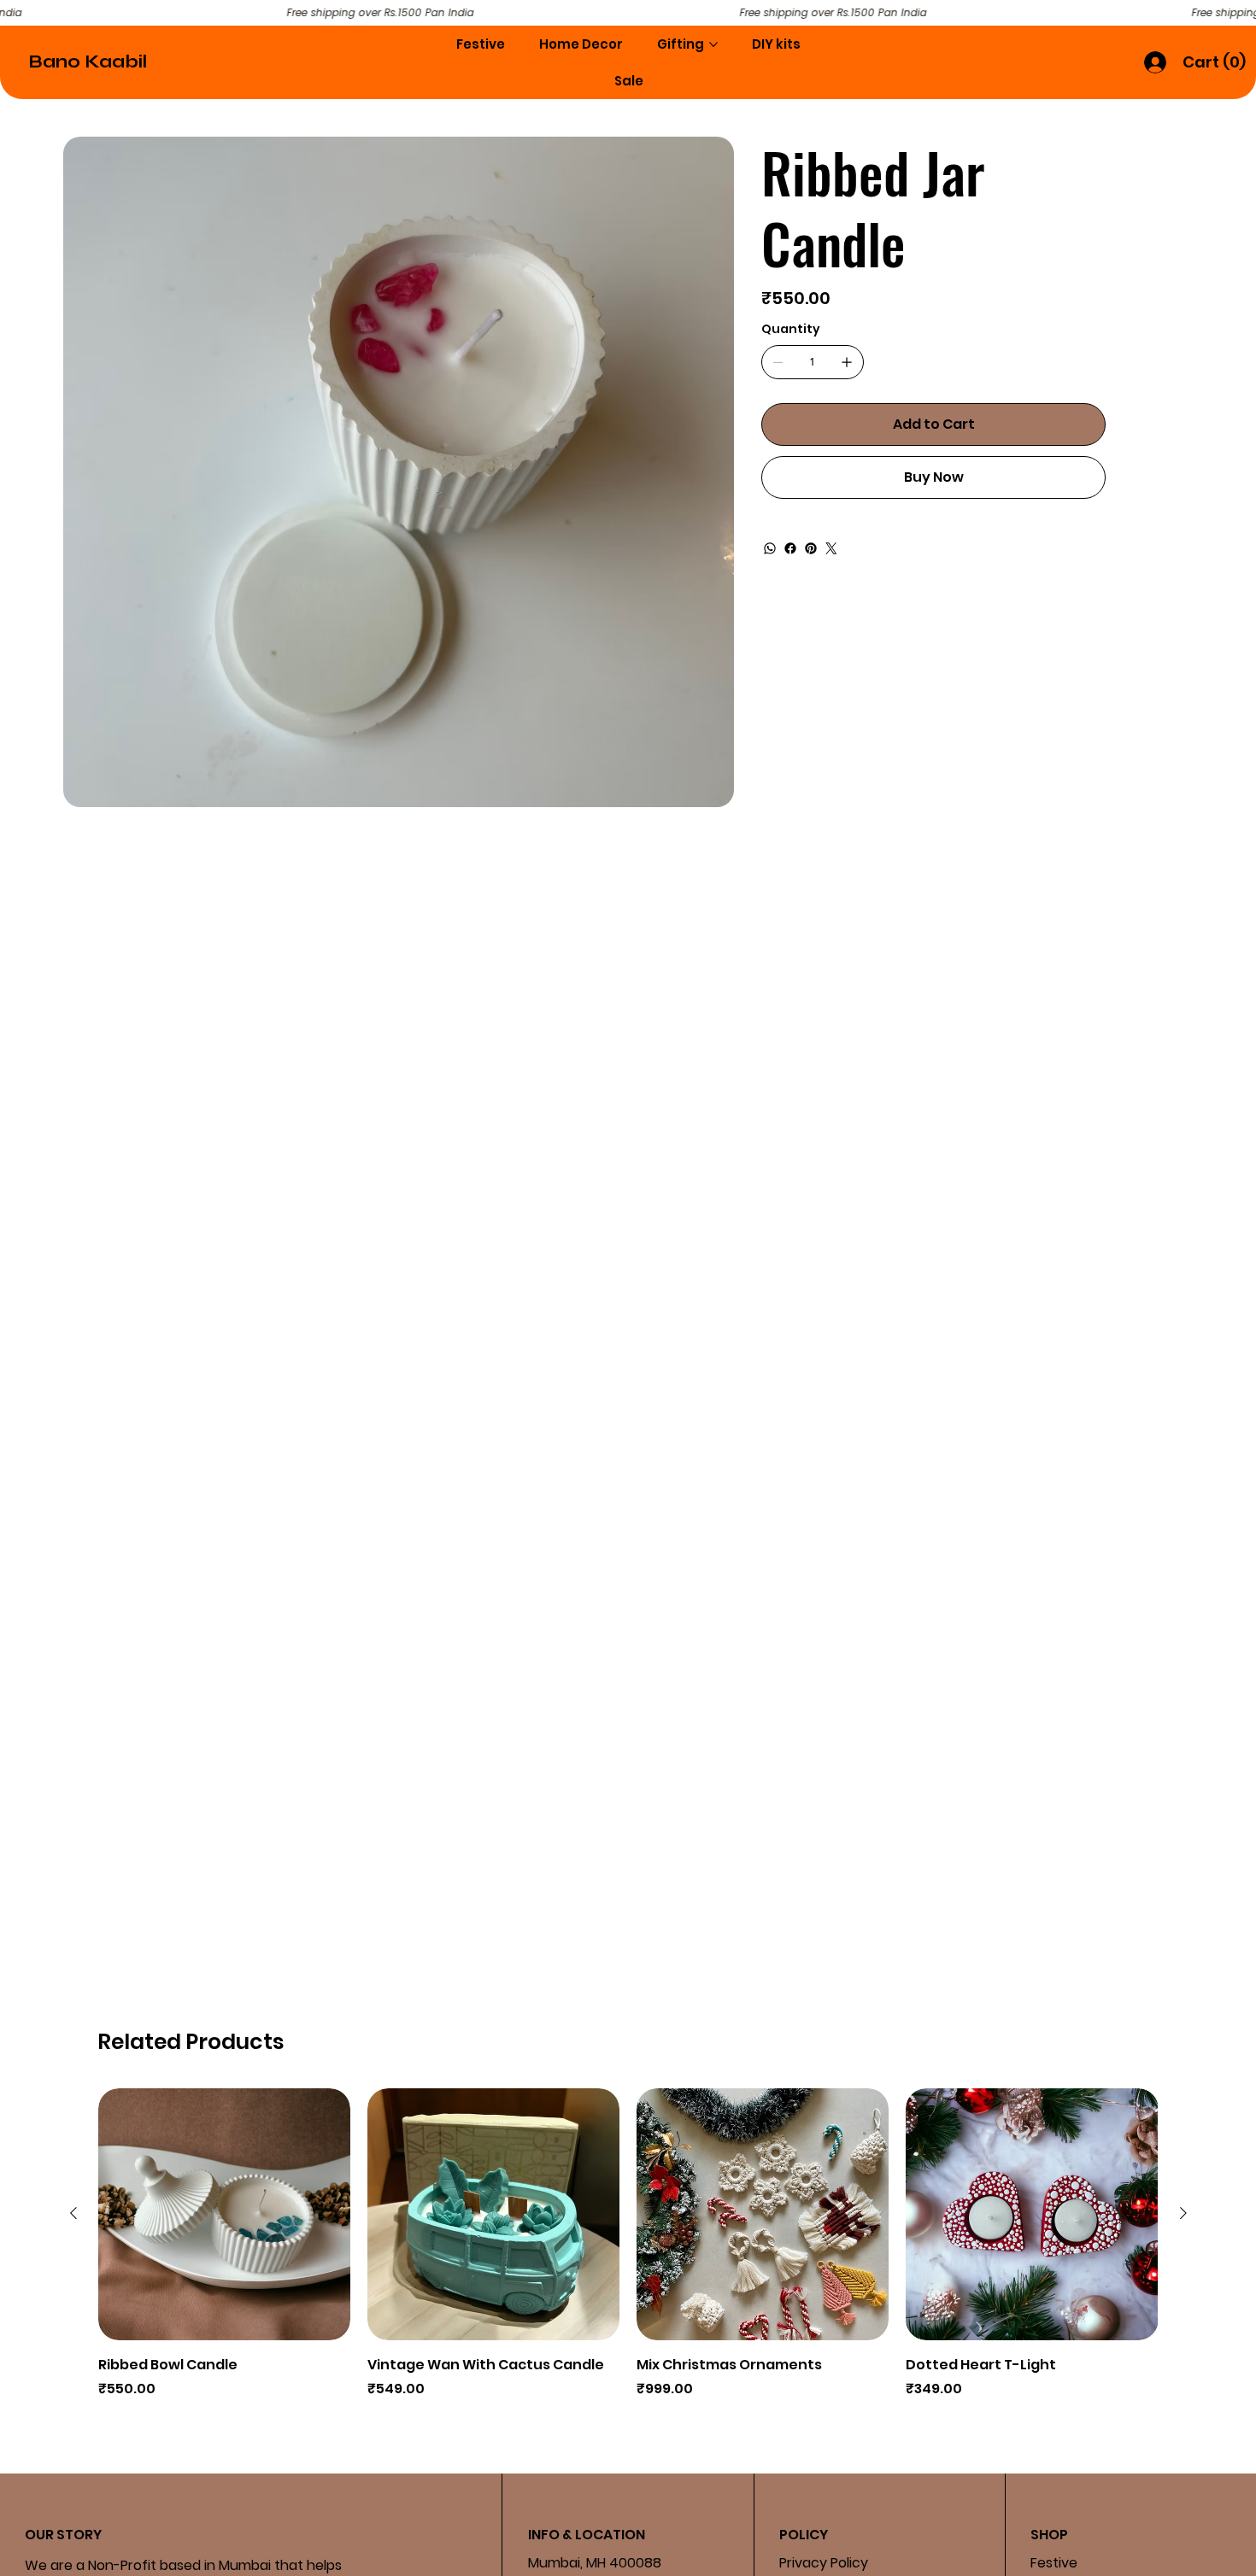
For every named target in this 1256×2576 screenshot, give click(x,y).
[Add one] (847, 362)
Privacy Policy (824, 2563)
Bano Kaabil (88, 62)
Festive (1054, 2563)
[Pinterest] (811, 548)
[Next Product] (1183, 2213)
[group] (628, 2255)
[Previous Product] (73, 2213)
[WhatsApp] (770, 548)
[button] (1215, 62)
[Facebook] (790, 548)
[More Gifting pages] (713, 44)
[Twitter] (831, 548)
